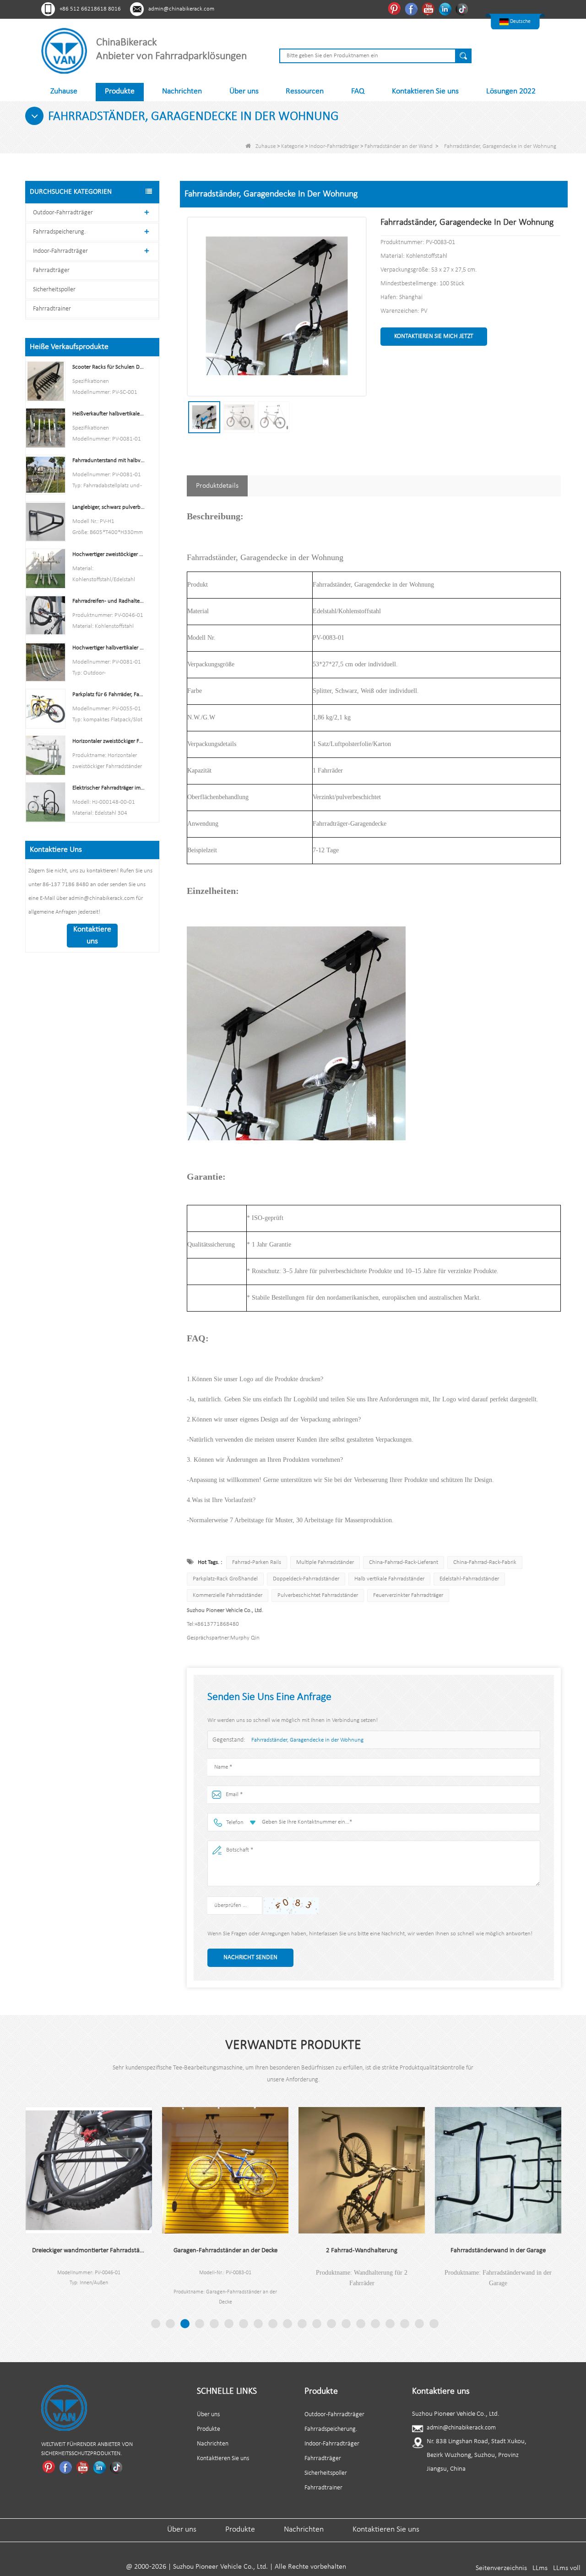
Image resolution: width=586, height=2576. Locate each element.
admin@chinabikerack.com (181, 9)
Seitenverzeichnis (501, 2568)
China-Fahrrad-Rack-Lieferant (404, 1562)
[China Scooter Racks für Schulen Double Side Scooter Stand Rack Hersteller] (46, 381)
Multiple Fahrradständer (325, 1562)
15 (361, 2324)
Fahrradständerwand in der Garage (450, 2251)
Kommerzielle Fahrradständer (228, 1595)
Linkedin (446, 9)
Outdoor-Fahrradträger (63, 213)
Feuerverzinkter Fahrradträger (408, 1595)
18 (405, 2324)
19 (419, 2324)
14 (346, 2324)
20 (434, 2324)
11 (302, 2324)
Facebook (412, 9)
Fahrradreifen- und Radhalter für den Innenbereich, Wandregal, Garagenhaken (109, 601)
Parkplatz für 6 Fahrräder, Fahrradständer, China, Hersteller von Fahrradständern (109, 694)
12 (317, 2324)
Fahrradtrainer (52, 309)
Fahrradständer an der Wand (399, 146)
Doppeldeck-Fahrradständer (306, 1579)
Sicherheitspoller (54, 290)
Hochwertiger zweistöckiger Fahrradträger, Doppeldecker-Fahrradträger (109, 554)
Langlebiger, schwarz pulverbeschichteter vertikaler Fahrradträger (109, 507)
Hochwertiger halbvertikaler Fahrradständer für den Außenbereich (109, 648)
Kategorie (292, 146)
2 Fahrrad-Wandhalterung (314, 2251)
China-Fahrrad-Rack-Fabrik (485, 1562)
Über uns (244, 91)
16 (375, 2324)
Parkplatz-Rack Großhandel (225, 1579)
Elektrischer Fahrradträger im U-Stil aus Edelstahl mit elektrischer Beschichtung (109, 788)
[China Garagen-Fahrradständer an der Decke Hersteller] (177, 2170)
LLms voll (567, 2568)
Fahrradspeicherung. (59, 232)
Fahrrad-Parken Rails (257, 1562)
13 (331, 2324)
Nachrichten (182, 91)
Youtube (429, 9)
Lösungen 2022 (511, 91)
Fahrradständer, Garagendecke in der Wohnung (307, 1740)
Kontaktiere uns (92, 935)
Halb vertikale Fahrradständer (389, 1579)
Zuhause (64, 91)
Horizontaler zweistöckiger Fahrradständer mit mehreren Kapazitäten (109, 741)
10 (288, 2324)
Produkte (120, 91)
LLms (540, 2568)
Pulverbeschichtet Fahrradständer (318, 1595)
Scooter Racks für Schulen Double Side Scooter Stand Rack (109, 367)
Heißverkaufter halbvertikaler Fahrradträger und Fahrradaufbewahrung (109, 414)
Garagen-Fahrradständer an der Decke (177, 2251)
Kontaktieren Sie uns (425, 91)
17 (390, 2324)
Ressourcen (305, 91)
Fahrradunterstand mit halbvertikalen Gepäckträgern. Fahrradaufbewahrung (109, 460)
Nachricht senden (250, 1958)
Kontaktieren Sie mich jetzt (434, 336)
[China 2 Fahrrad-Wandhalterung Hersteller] (314, 2170)
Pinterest (395, 9)
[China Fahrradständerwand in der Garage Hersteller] (450, 2170)
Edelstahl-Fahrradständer (469, 1579)
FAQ (358, 91)
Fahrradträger (51, 270)
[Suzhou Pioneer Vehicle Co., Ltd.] (64, 51)
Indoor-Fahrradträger (334, 146)
